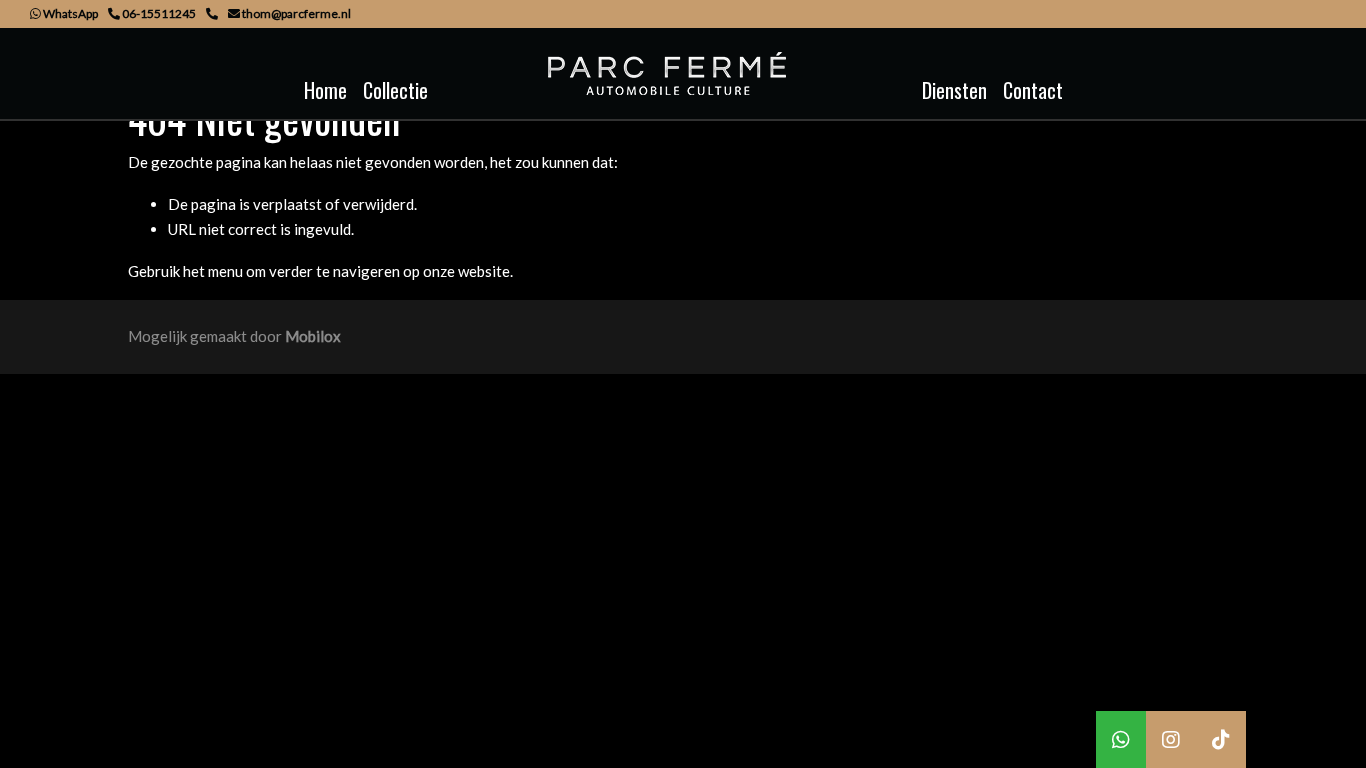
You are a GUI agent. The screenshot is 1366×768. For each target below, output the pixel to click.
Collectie (395, 90)
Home (325, 90)
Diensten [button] (954, 90)
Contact (1033, 90)
